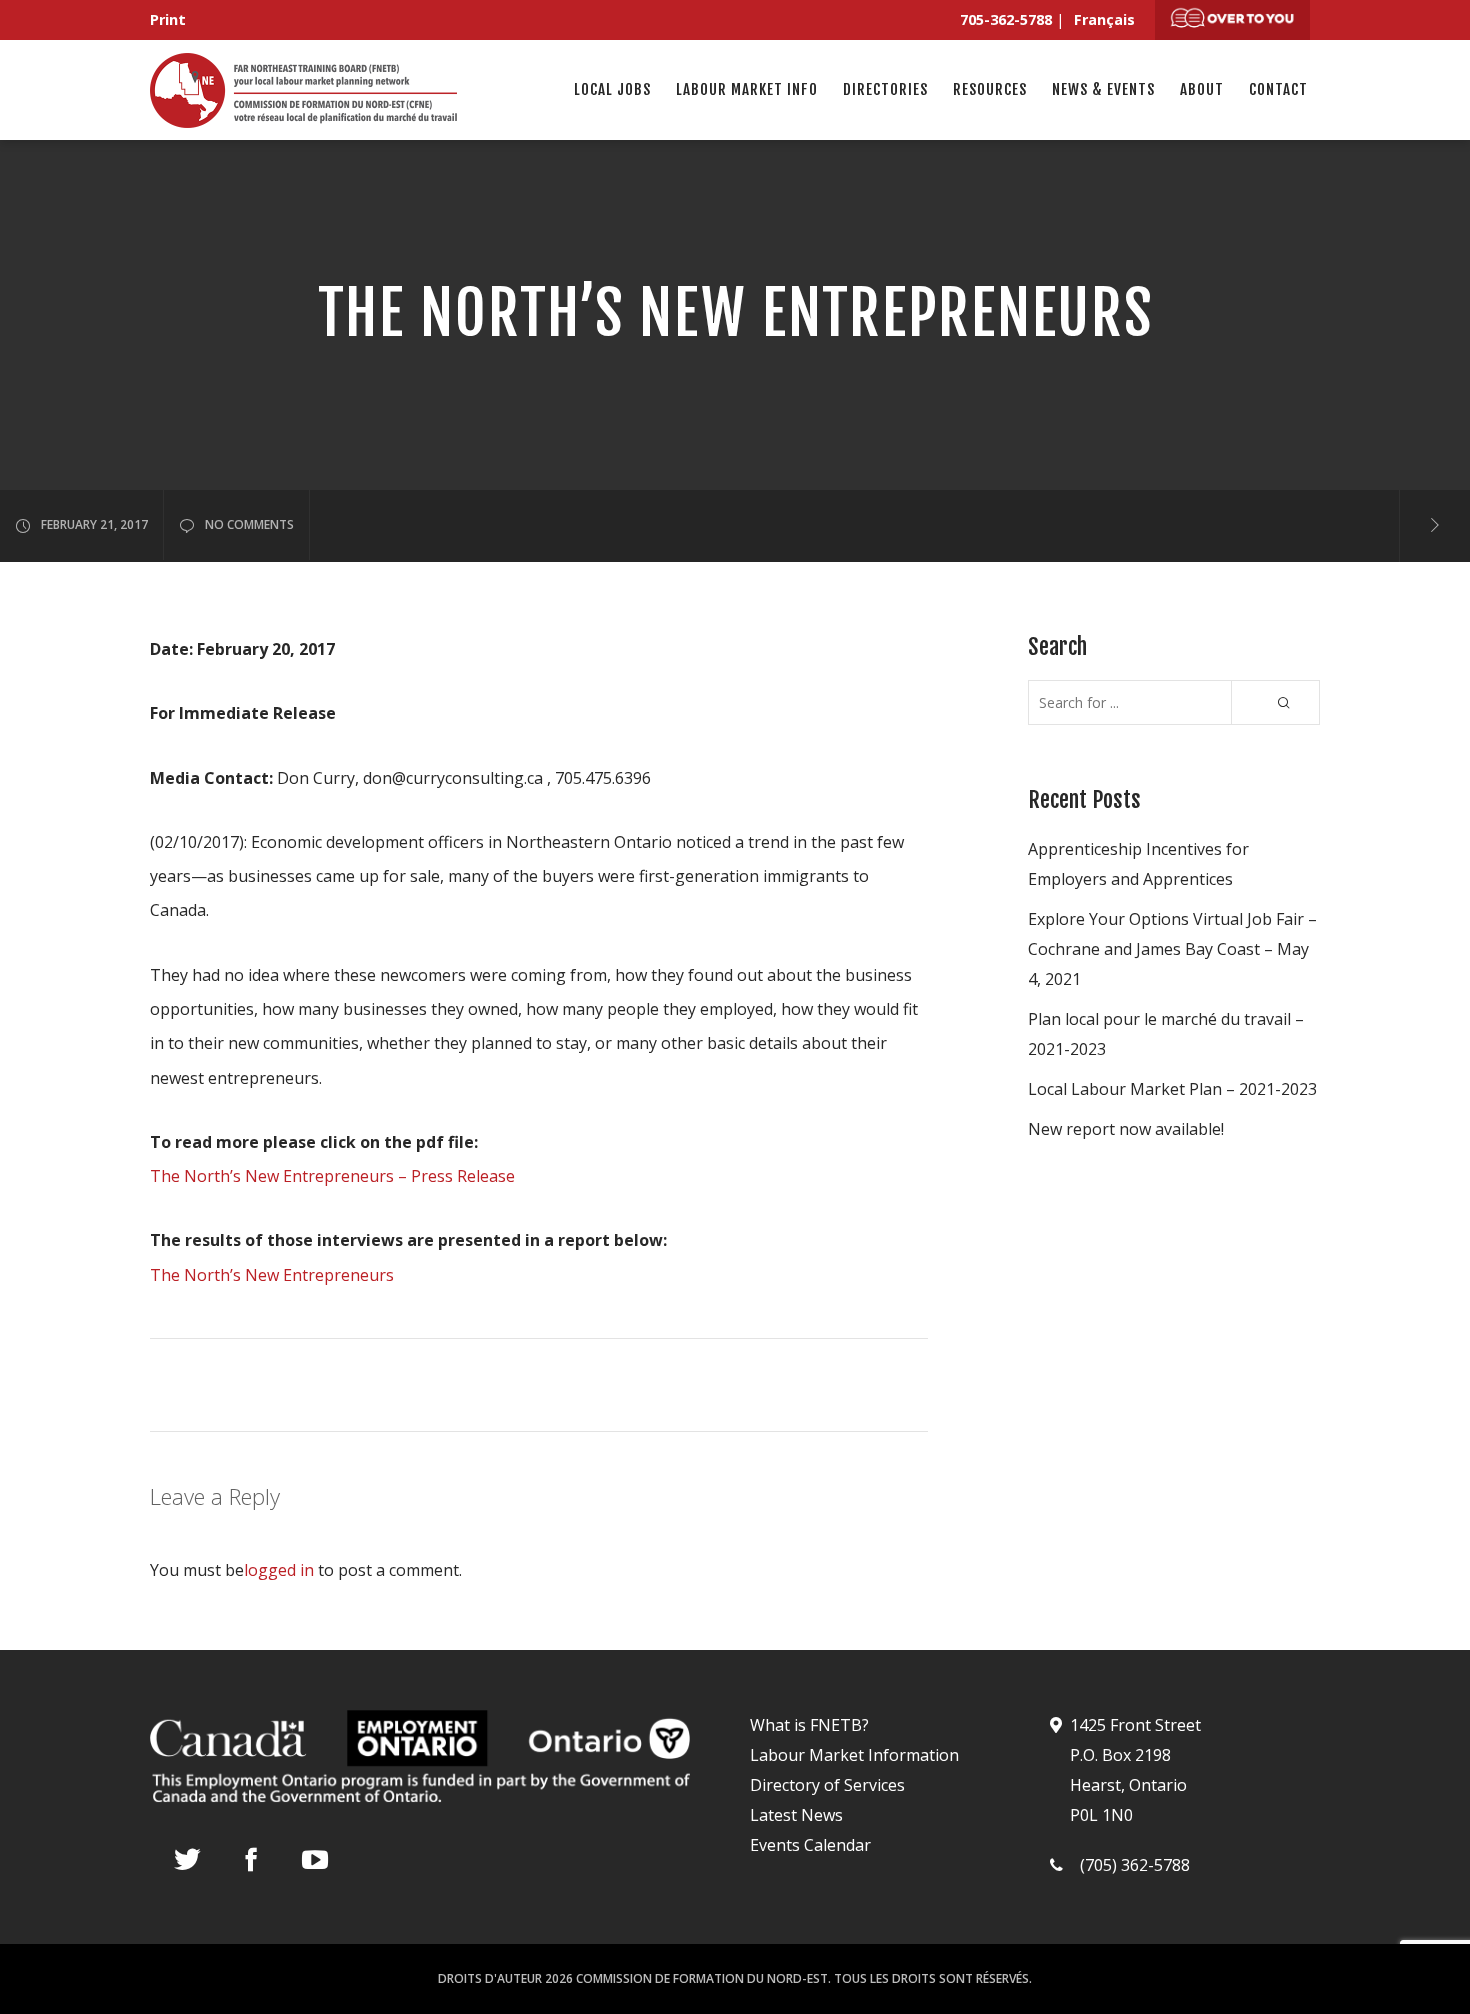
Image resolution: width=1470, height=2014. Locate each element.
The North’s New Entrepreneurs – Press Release (332, 1176)
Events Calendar (810, 1845)
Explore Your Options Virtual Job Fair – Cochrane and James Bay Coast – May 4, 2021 (1172, 949)
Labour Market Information (854, 1755)
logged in (279, 1570)
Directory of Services (827, 1785)
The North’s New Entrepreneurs (272, 1275)
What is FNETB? (809, 1725)
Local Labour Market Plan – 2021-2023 (1172, 1089)
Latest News (796, 1815)
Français (1104, 19)
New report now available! (1126, 1129)
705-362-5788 (1006, 19)
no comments (249, 524)
